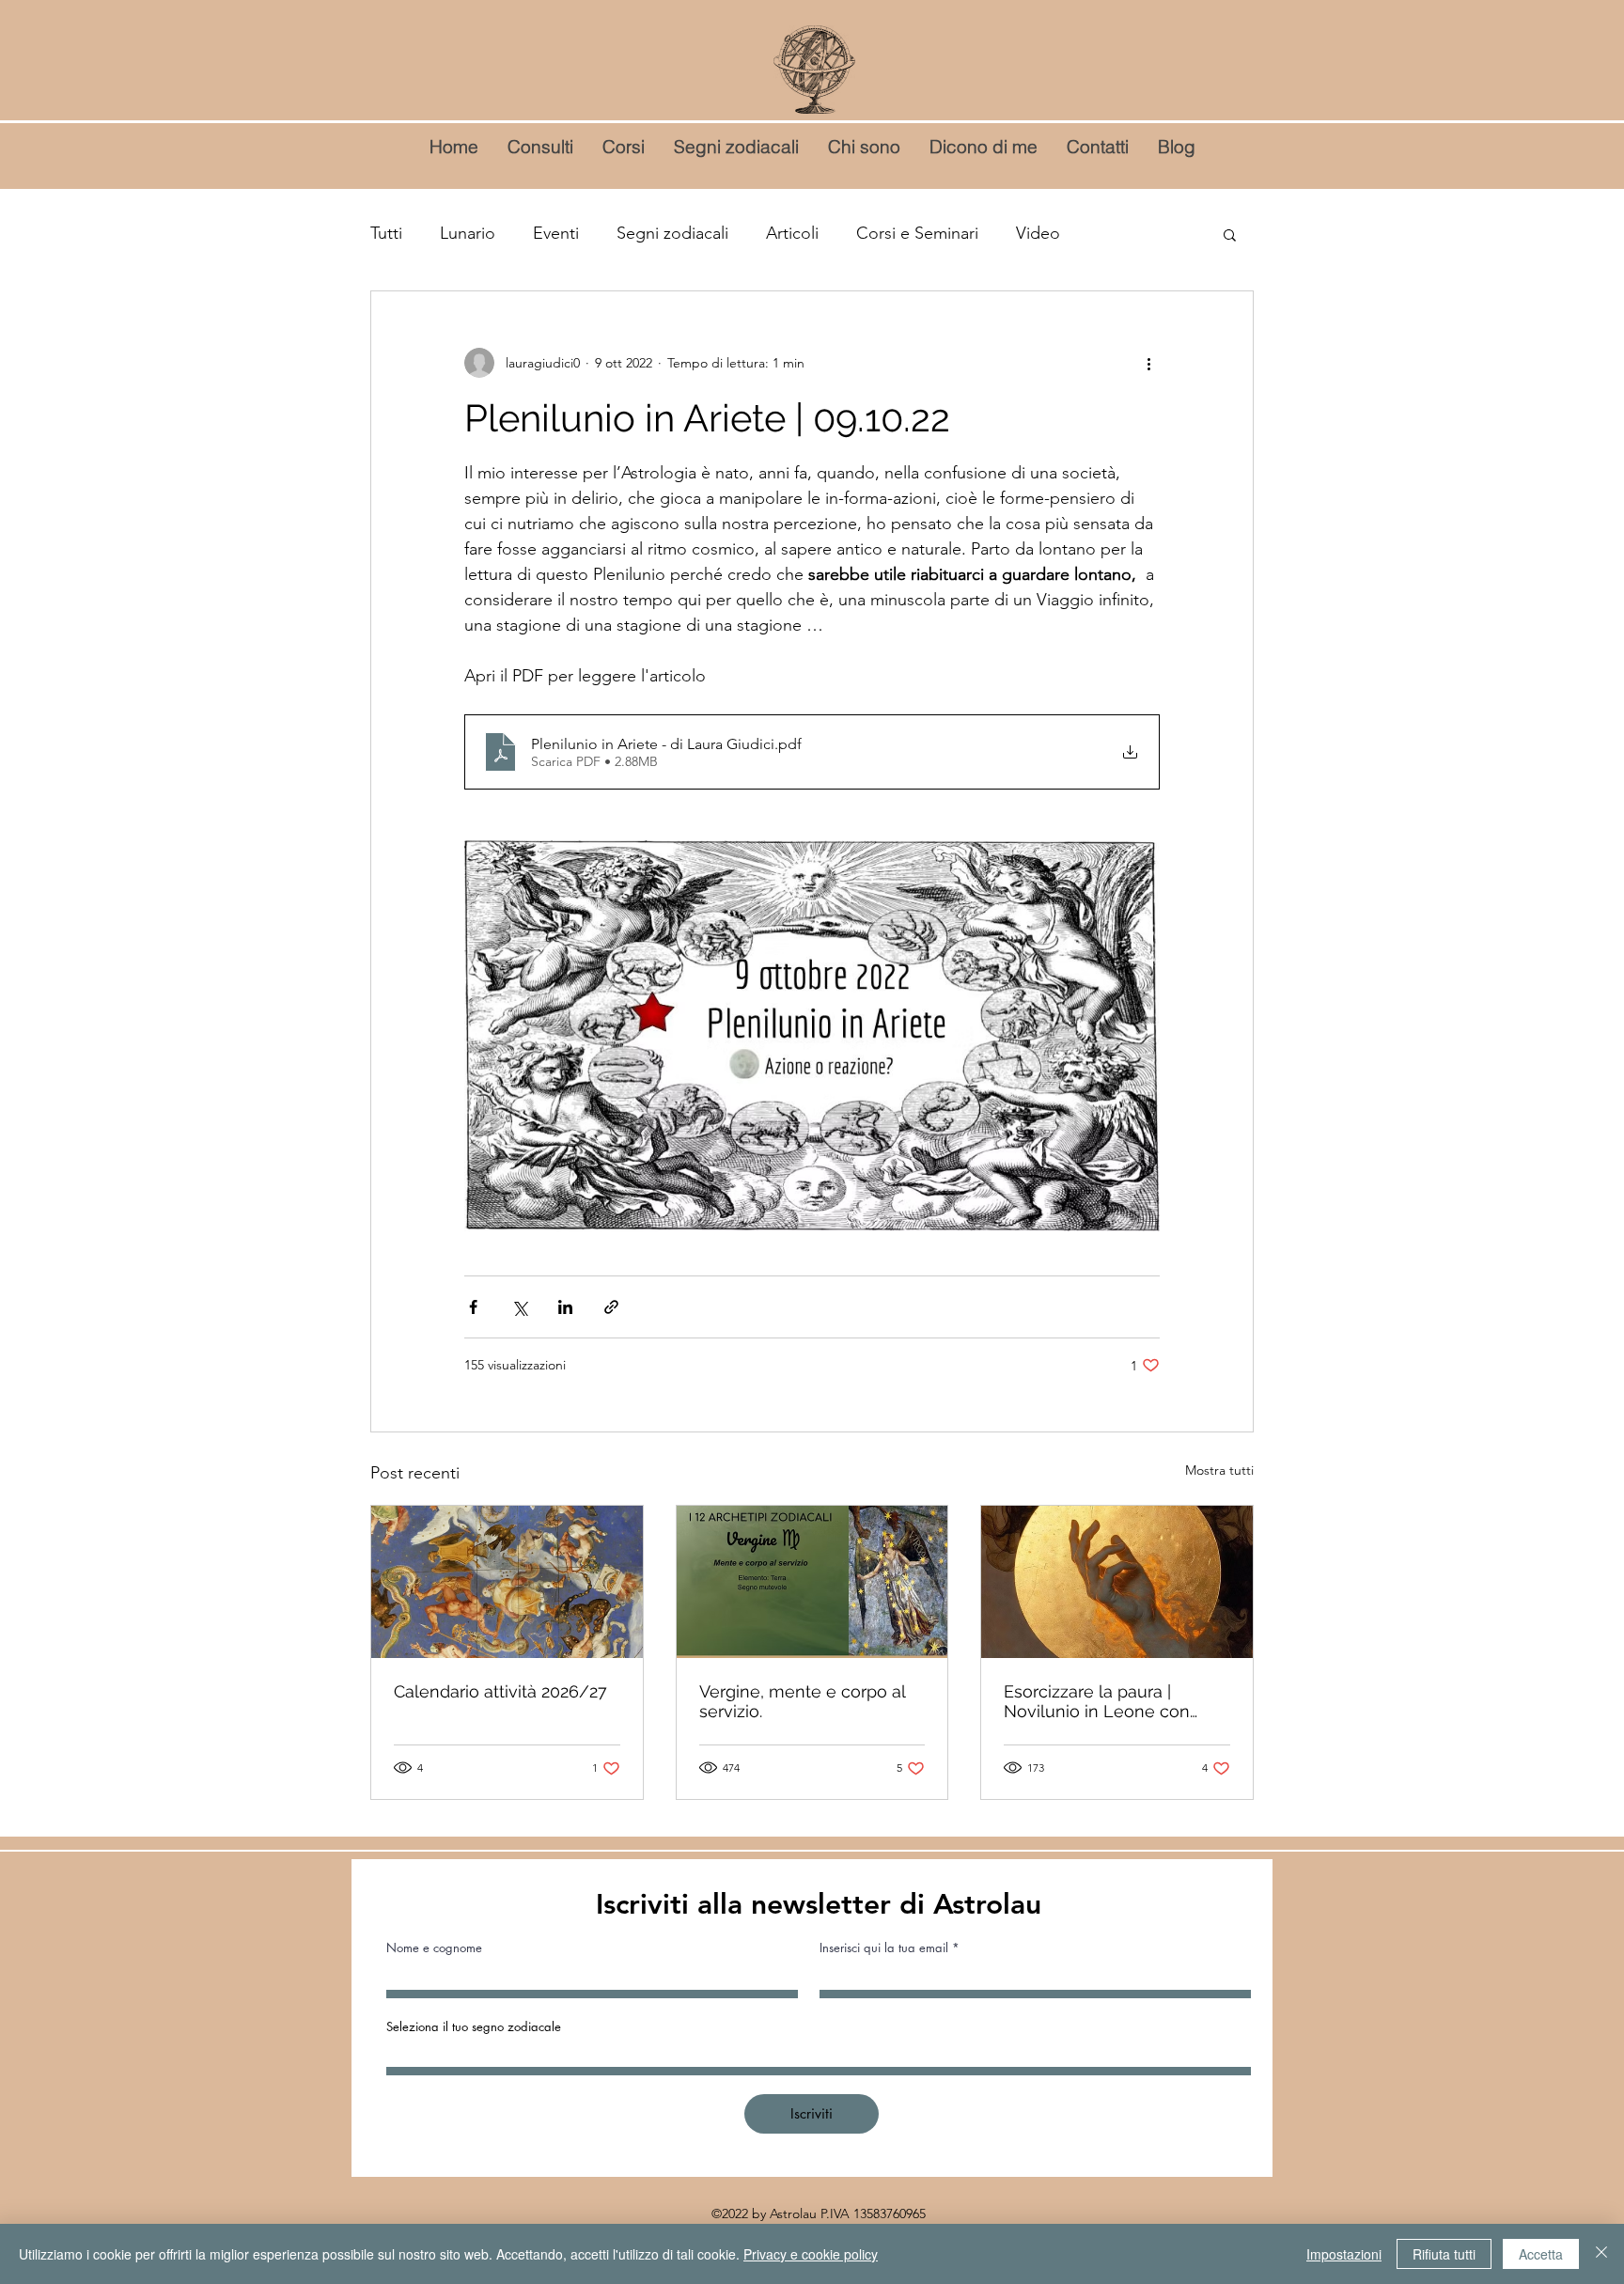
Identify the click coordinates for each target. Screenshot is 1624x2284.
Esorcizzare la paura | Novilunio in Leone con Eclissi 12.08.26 (1097, 1701)
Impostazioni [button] (1344, 2254)
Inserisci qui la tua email (884, 1948)
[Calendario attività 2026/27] (507, 1582)
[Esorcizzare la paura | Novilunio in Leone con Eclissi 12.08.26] (1117, 1582)
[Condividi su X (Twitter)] (519, 1307)
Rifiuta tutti (1444, 2254)
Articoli (792, 233)
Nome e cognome (434, 1948)
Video (1038, 233)
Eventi (556, 233)
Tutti (386, 233)
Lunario (468, 233)
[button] (1230, 234)
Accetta (1541, 2254)
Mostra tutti (1219, 1470)
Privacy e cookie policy (811, 2254)
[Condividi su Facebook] (473, 1307)
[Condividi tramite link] (611, 1307)
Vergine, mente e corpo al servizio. (802, 1701)
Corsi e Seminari (917, 233)
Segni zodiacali (672, 233)
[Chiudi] (1601, 2254)
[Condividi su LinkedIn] (565, 1307)
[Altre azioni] (1148, 363)
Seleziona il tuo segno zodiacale (474, 2027)
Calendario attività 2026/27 (500, 1691)
